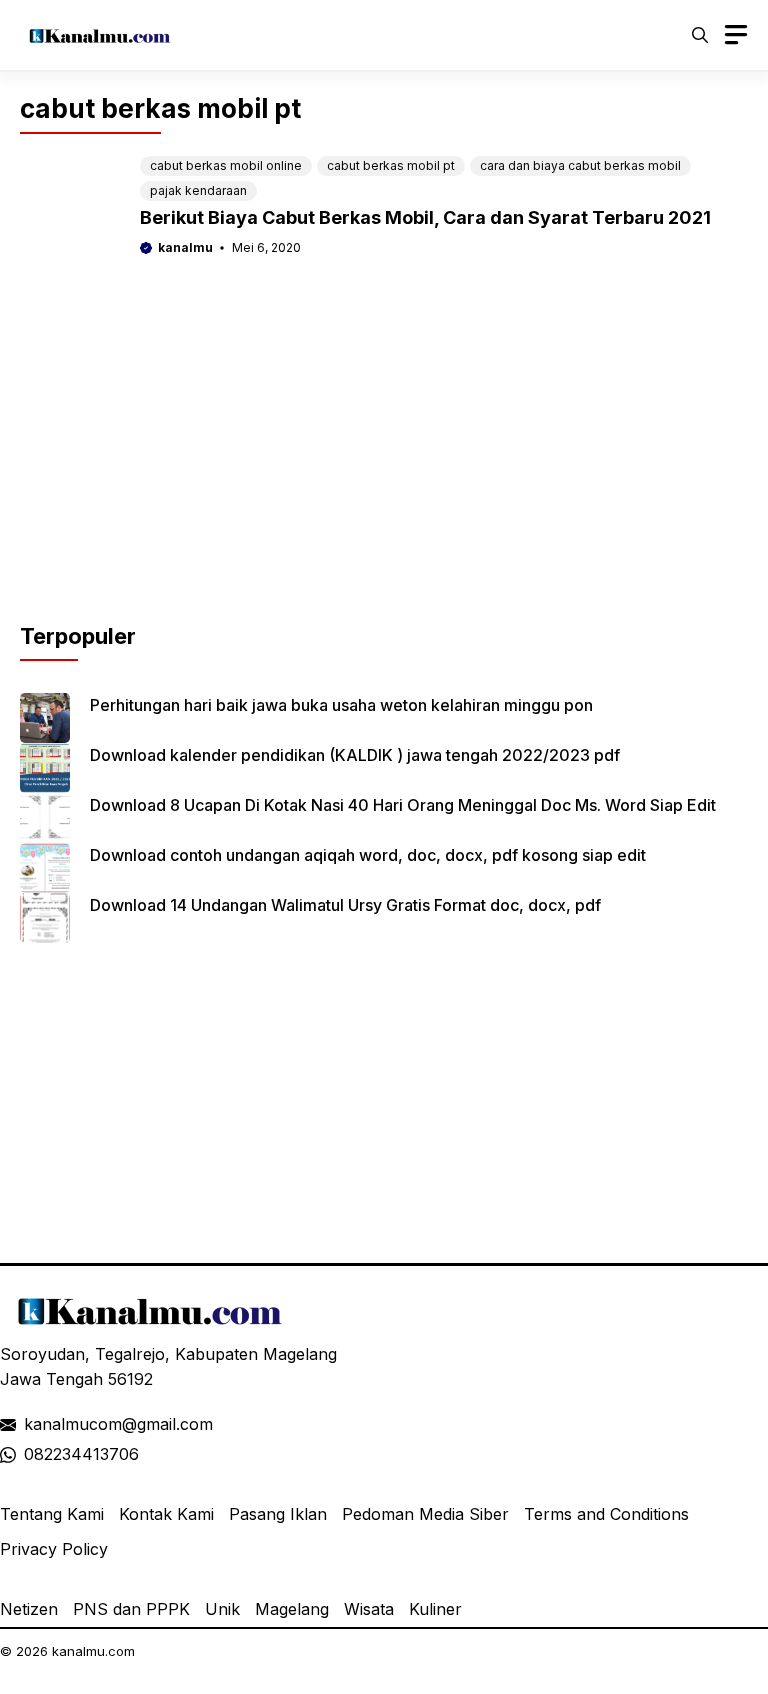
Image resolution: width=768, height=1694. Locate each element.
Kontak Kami (166, 1514)
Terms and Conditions (606, 1514)
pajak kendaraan (198, 190)
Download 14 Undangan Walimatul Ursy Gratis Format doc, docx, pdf (345, 905)
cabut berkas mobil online (226, 165)
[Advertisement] (384, 480)
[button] (700, 35)
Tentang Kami (52, 1514)
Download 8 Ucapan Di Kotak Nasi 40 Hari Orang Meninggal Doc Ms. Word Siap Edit (403, 805)
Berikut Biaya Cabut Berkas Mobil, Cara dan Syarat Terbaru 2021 (425, 217)
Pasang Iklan (278, 1514)
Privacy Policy (54, 1549)
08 (34, 1454)
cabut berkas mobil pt (391, 165)
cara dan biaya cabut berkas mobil (580, 165)
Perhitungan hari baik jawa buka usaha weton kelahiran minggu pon (341, 705)
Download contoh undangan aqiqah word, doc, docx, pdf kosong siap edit (368, 855)
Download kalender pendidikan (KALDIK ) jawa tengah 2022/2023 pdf (355, 755)
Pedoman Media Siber (425, 1514)
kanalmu (185, 247)
